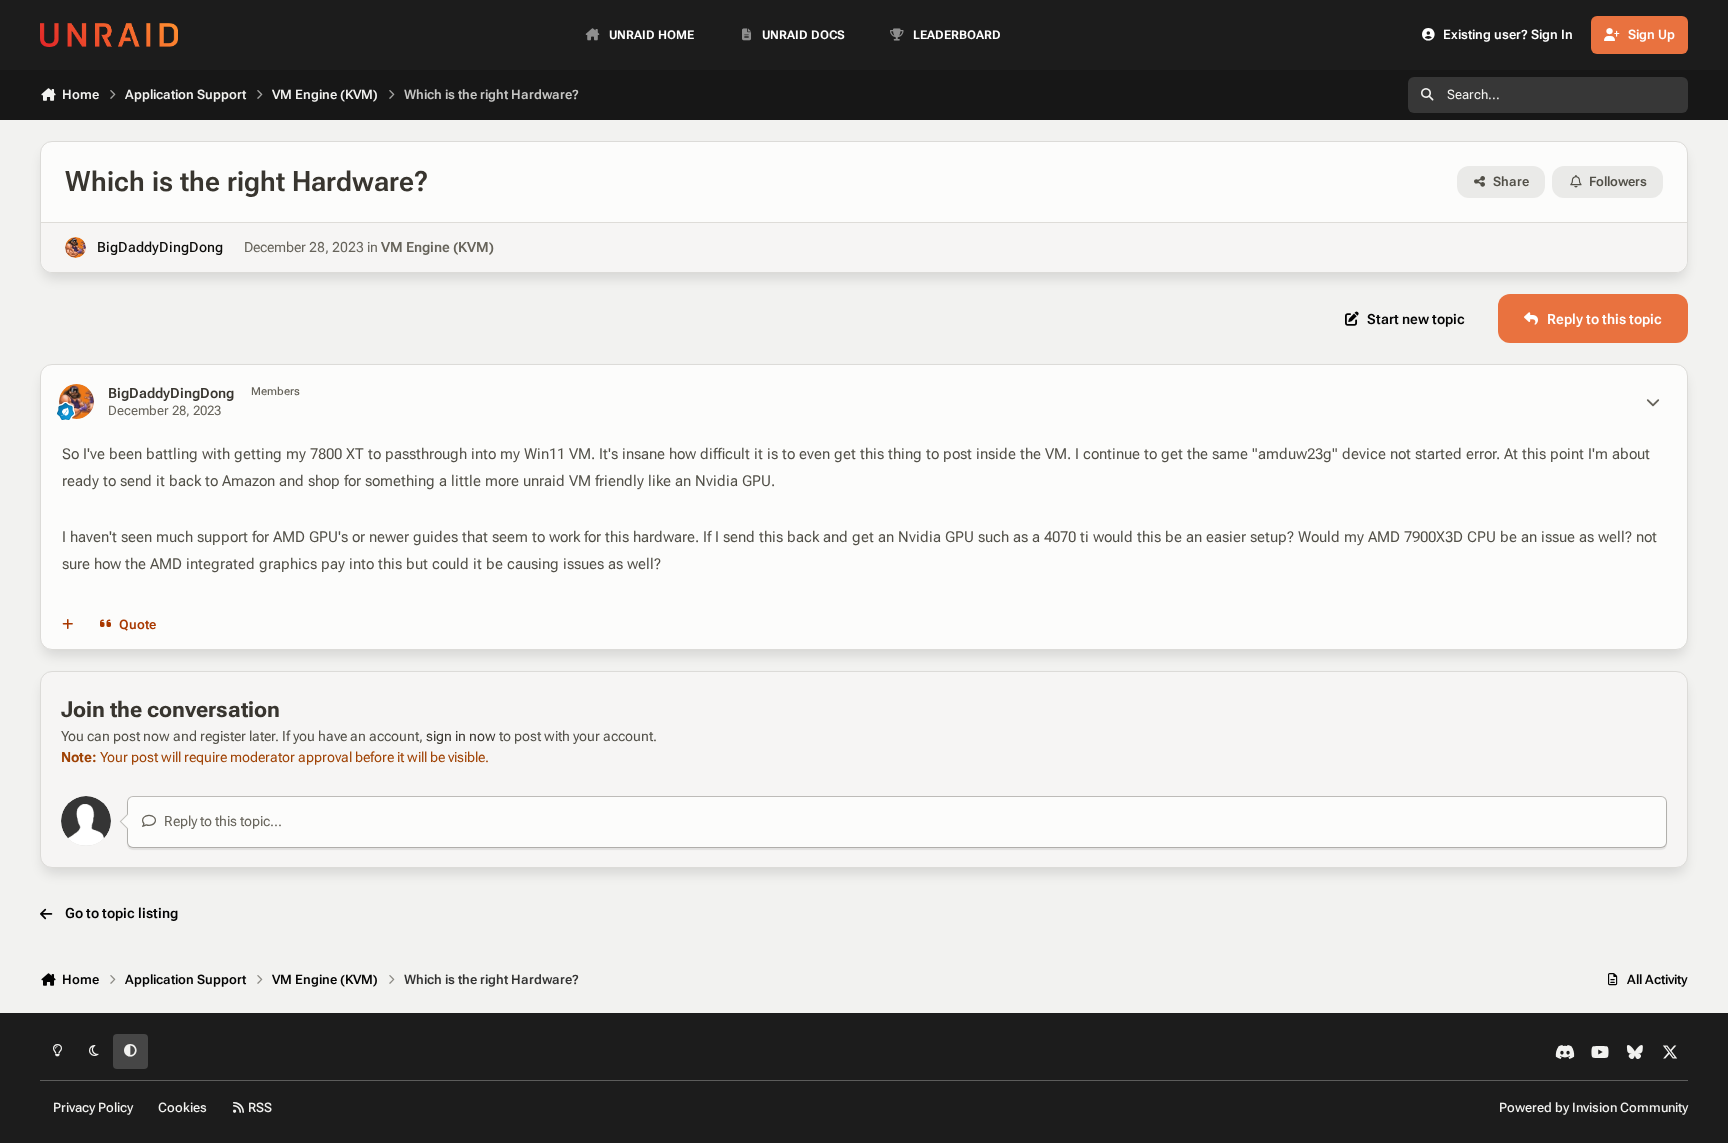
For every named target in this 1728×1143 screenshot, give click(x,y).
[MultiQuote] (68, 625)
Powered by (1593, 1107)
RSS (258, 1107)
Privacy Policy (93, 1107)
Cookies (182, 1107)
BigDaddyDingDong (160, 247)
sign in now (461, 736)
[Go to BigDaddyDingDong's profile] (75, 247)
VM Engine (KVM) (437, 247)
